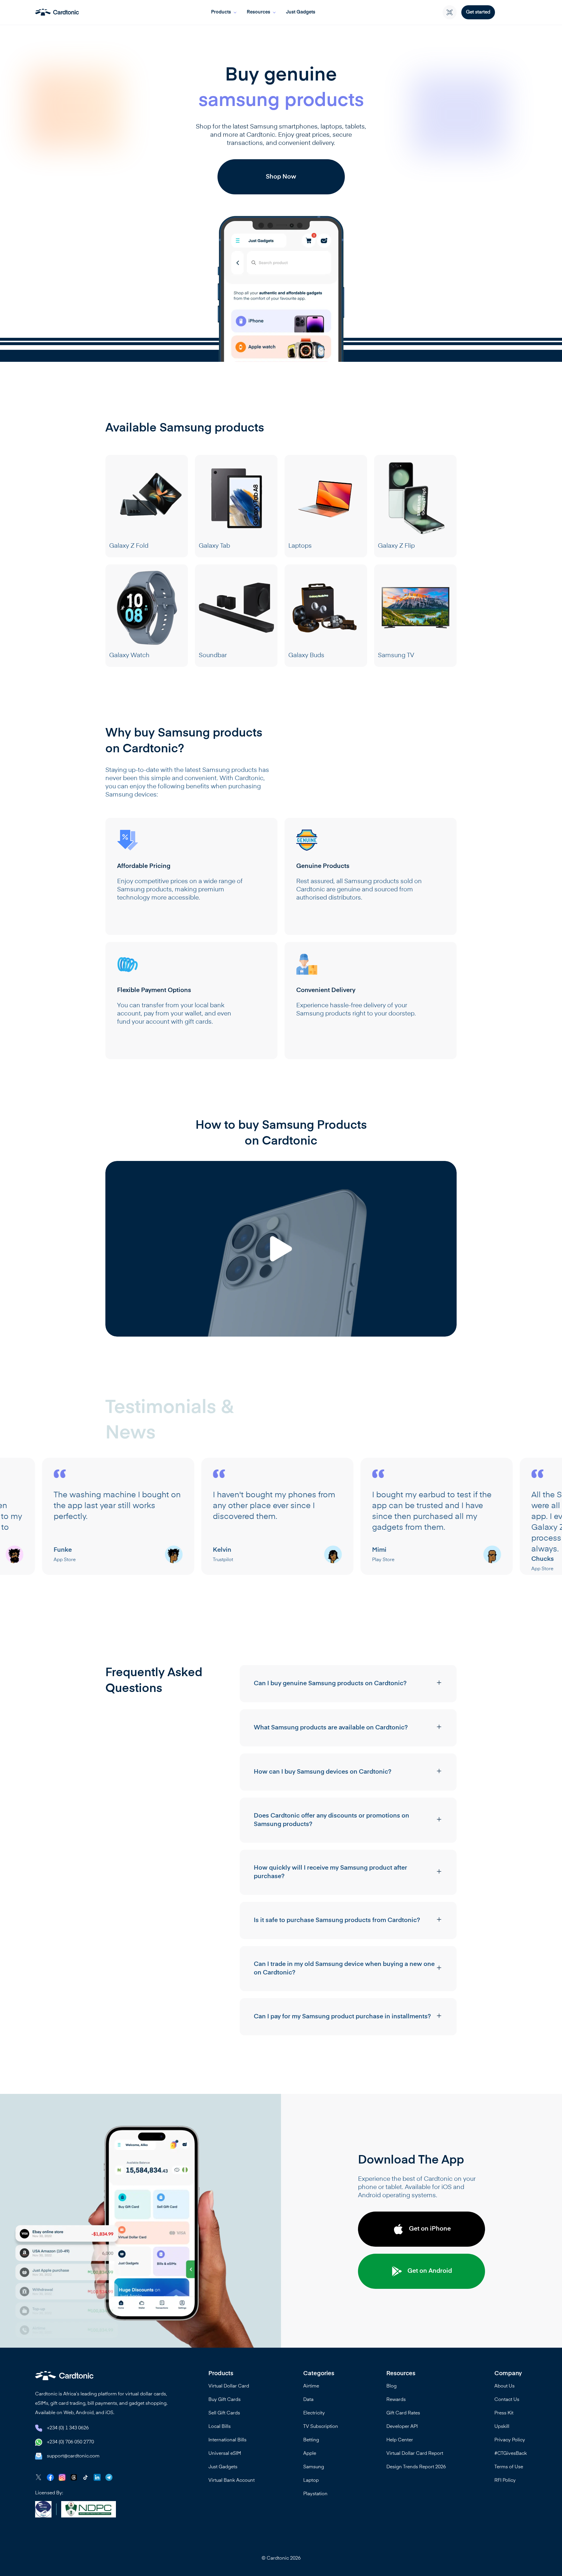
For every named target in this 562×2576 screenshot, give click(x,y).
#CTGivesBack (511, 2454)
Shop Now (281, 177)
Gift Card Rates (403, 2413)
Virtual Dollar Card (229, 2386)
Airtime (311, 2386)
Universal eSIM (225, 2454)
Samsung (314, 2467)
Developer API (402, 2427)
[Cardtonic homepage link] (57, 12)
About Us (504, 2386)
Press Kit (504, 2413)
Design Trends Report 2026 (416, 2467)
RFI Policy (505, 2481)
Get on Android (430, 2271)
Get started (478, 12)
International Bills (227, 2440)
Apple (310, 2454)
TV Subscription (321, 2427)
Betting (311, 2440)
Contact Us (507, 2400)
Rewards (396, 2400)
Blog (391, 2386)
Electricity (314, 2413)
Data (308, 2400)
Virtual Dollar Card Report (415, 2454)
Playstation (315, 2494)
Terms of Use (509, 2467)
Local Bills (220, 2427)
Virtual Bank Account (232, 2481)
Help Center (400, 2440)
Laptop (311, 2481)
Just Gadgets (301, 12)
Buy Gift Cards (225, 2400)
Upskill (502, 2427)
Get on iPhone (430, 2229)
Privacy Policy (510, 2440)
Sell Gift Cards (224, 2413)
